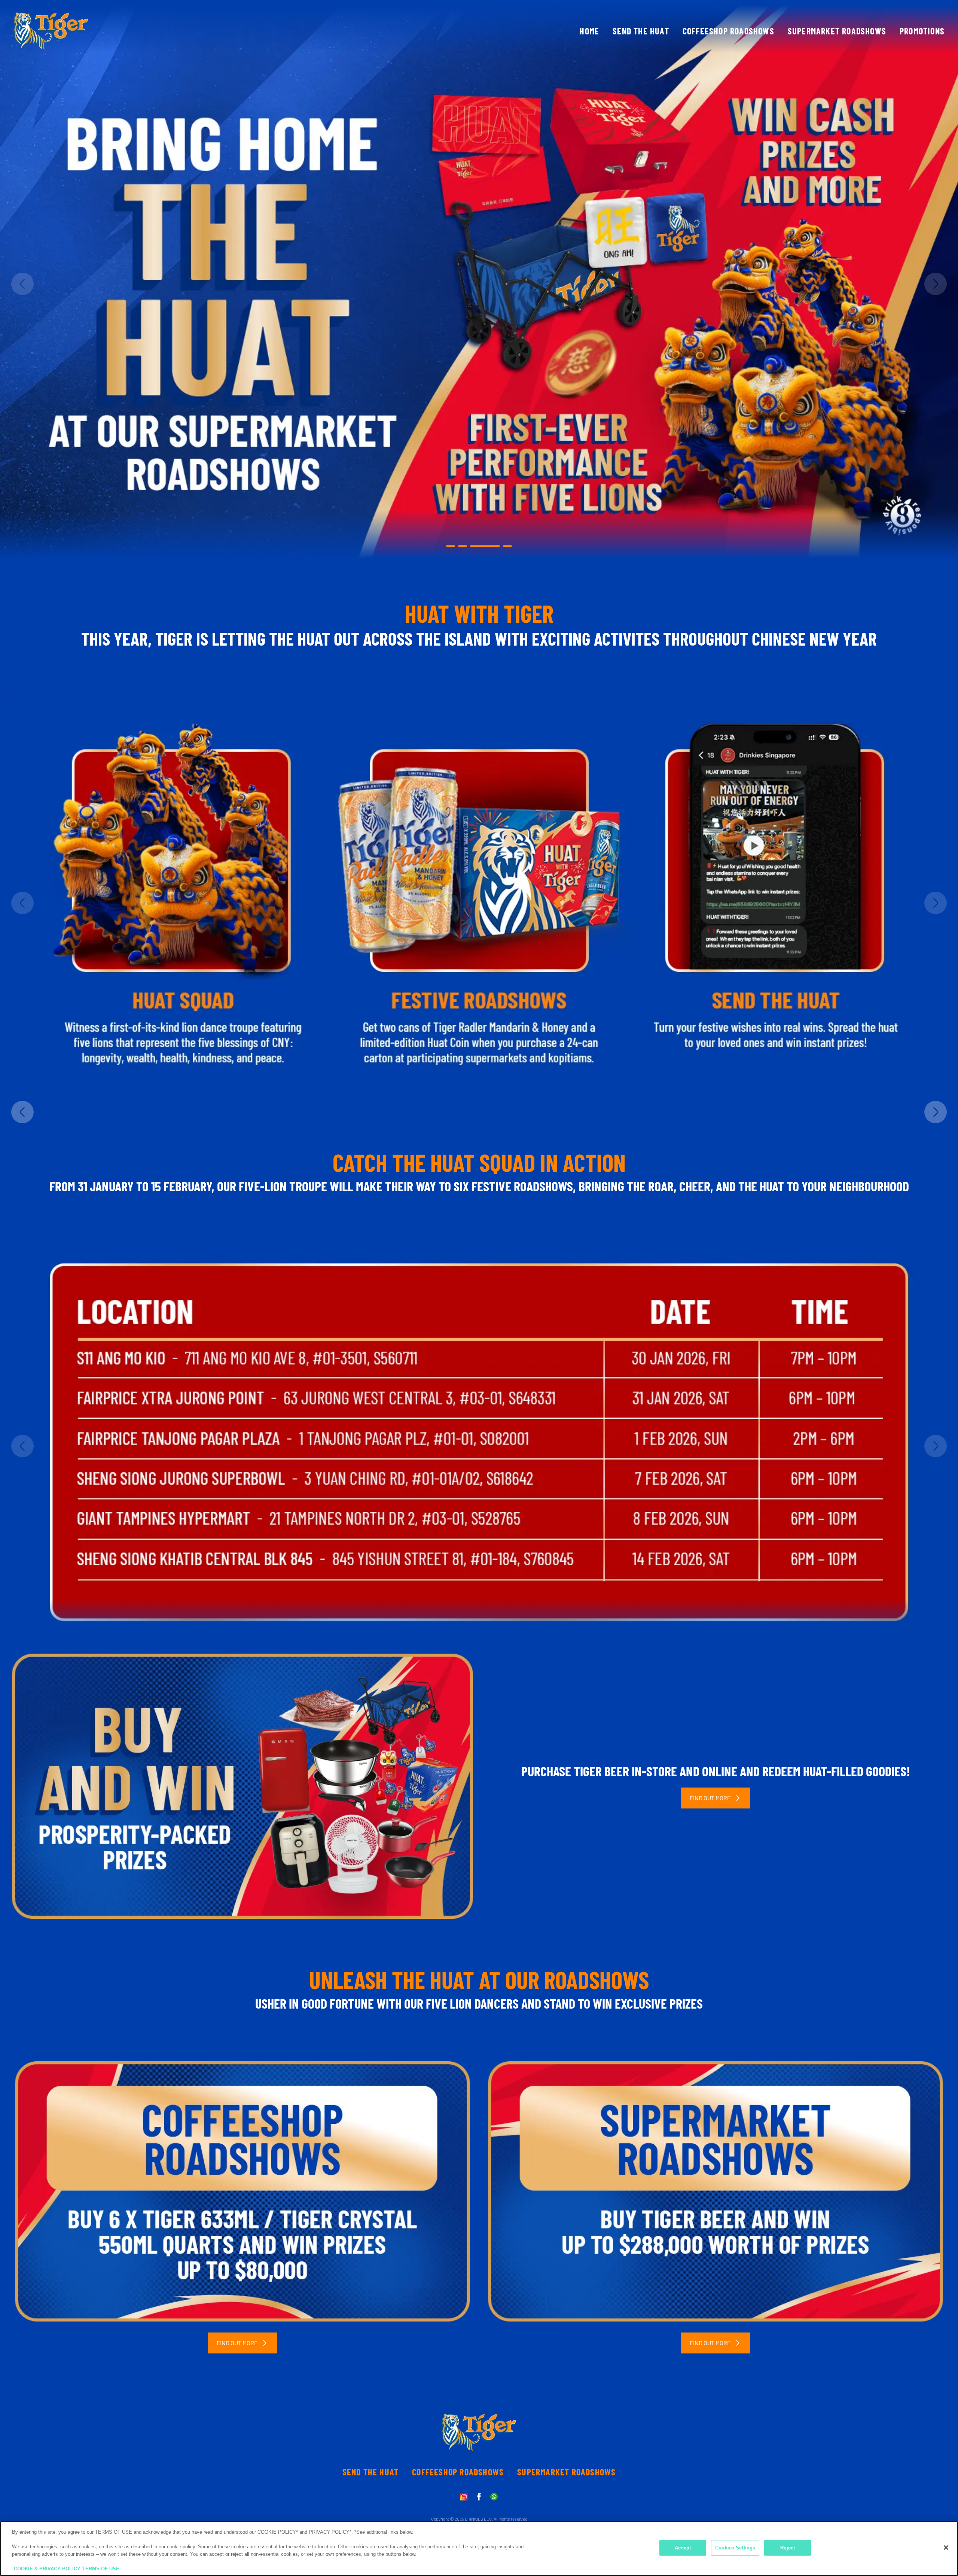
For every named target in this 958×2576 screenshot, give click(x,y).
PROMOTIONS (922, 31)
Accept (683, 2548)
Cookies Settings (735, 2548)
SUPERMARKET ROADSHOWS (837, 31)
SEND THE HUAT (641, 31)
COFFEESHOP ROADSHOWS (728, 31)
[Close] (946, 2548)
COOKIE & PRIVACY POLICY (47, 2568)
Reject (788, 2548)
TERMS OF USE (101, 2568)
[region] (479, 2549)
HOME (589, 31)
